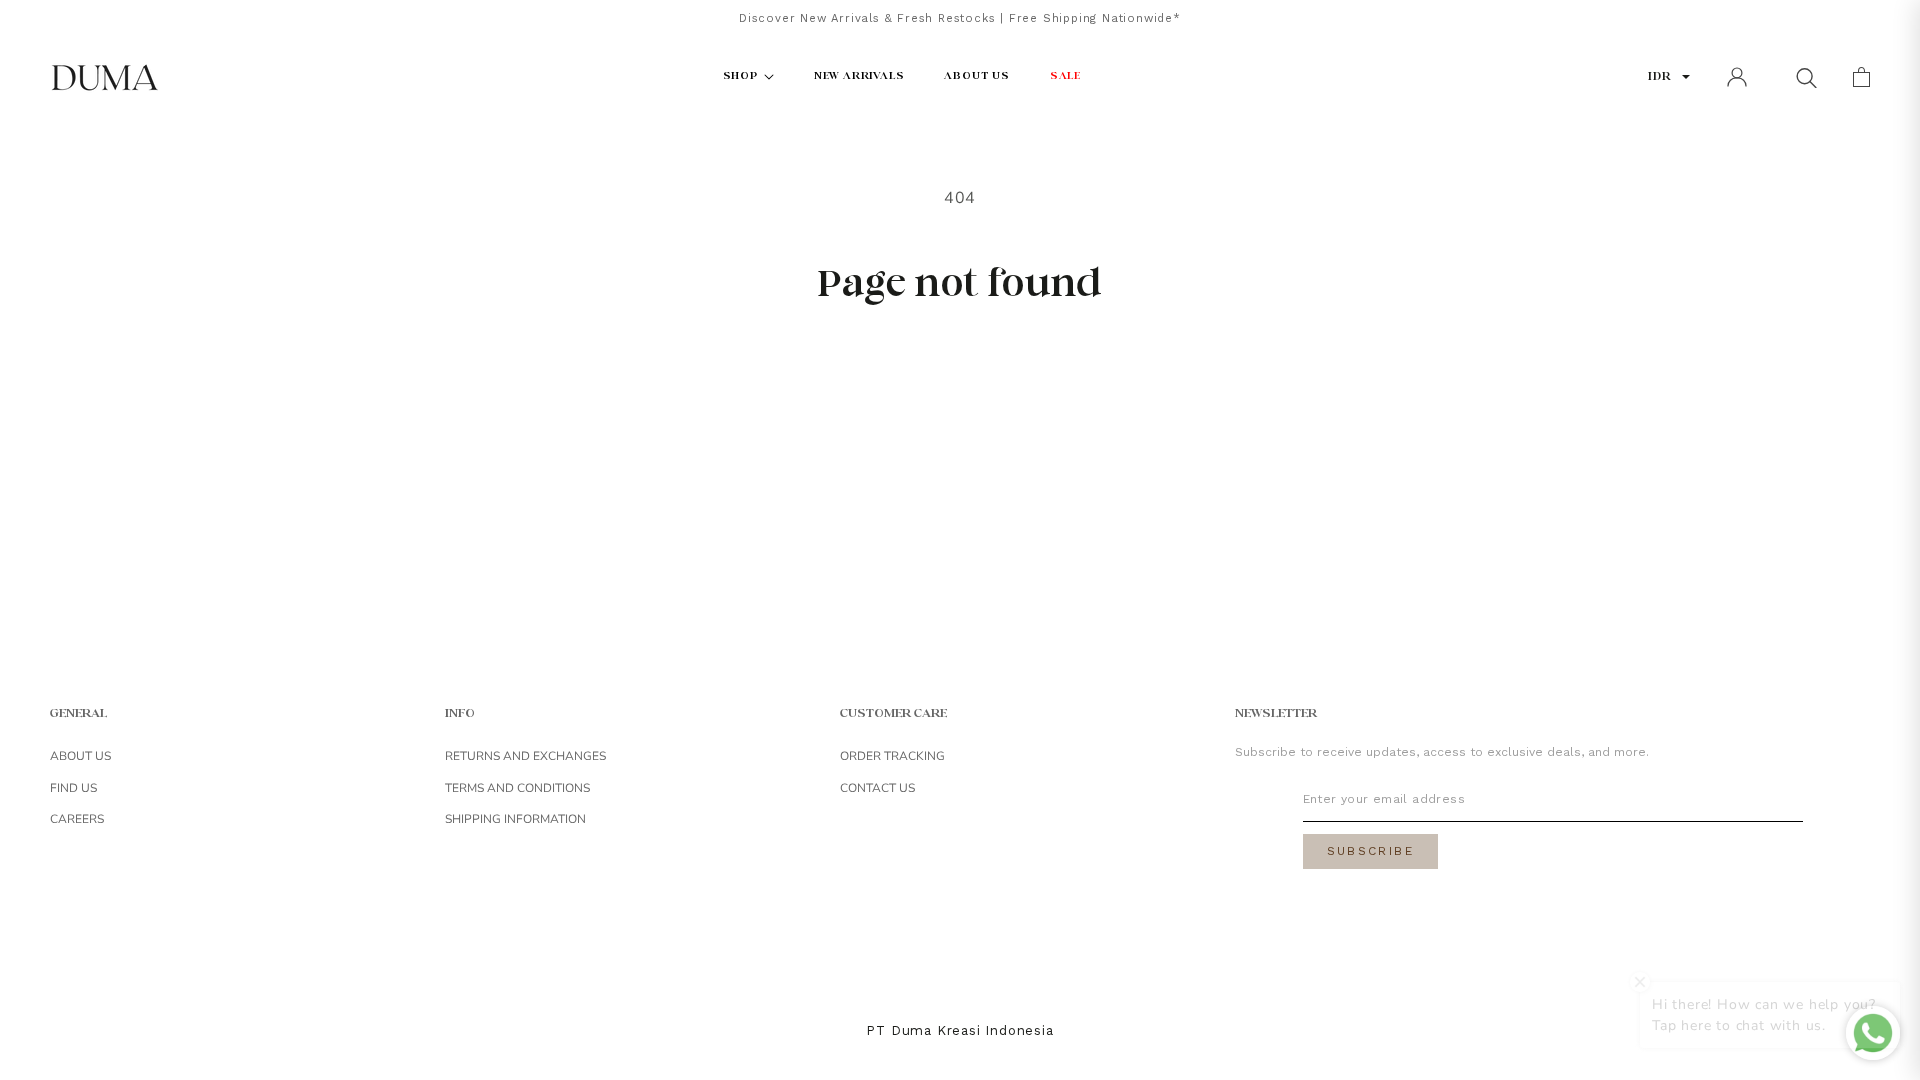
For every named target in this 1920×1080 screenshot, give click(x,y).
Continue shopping (960, 372)
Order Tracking (892, 756)
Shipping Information (515, 819)
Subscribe (1371, 851)
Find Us (73, 788)
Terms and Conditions (517, 788)
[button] (1806, 77)
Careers (77, 819)
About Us (80, 756)
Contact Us (877, 788)
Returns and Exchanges (525, 756)
